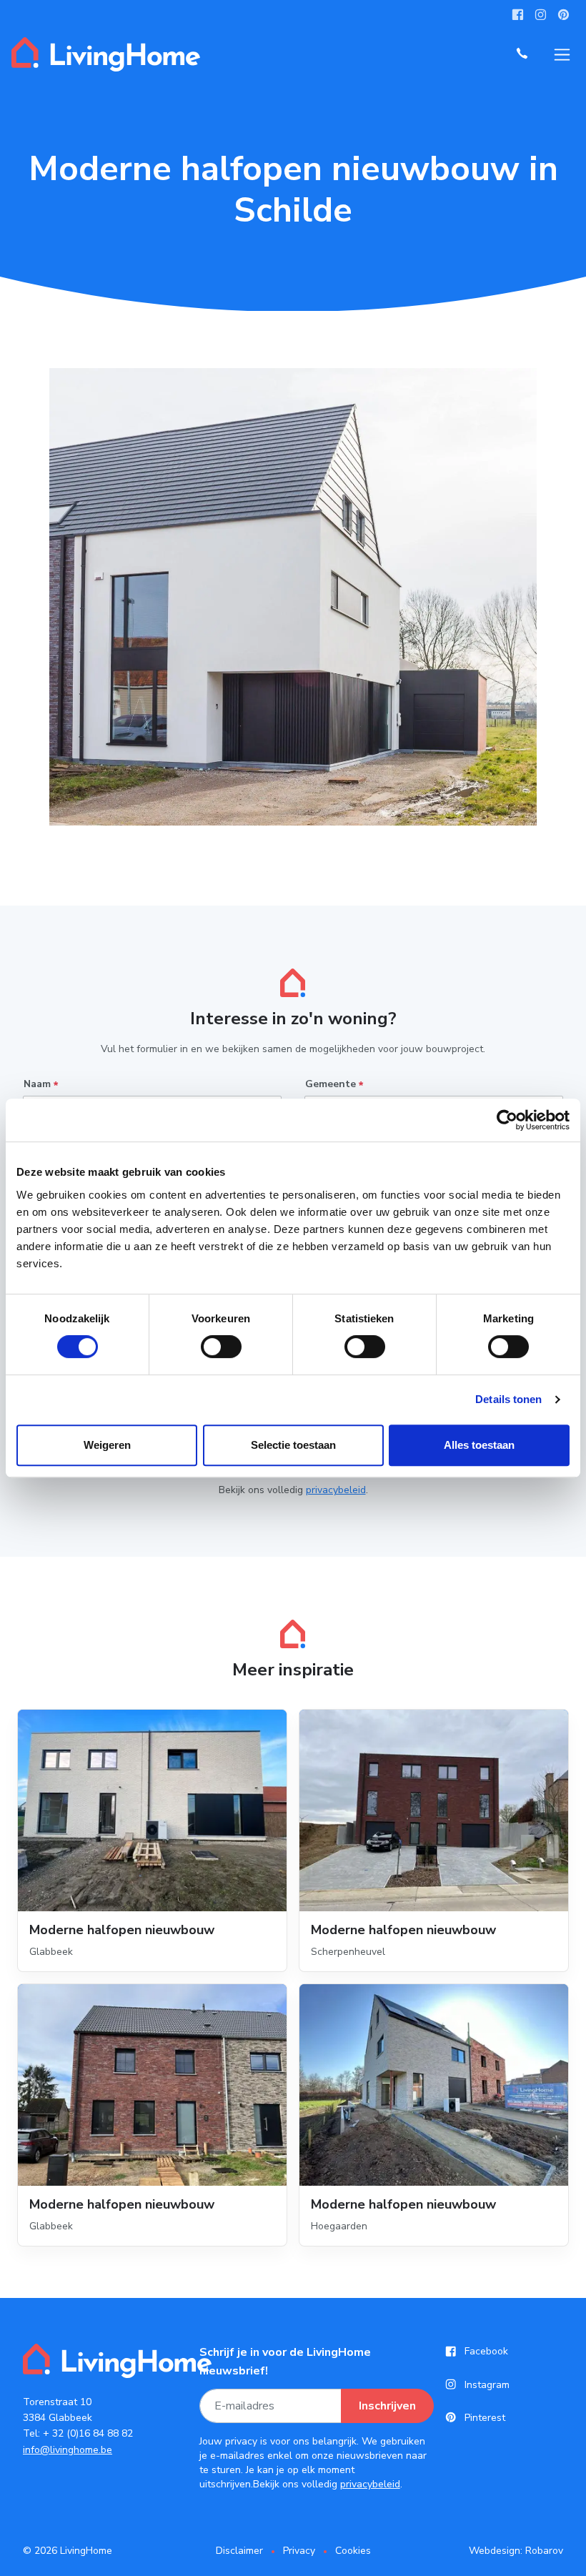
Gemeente (334, 1085)
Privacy (299, 2551)
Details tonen (508, 1399)
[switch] (221, 1347)
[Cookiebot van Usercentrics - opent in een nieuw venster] (507, 1120)
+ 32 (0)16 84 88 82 (88, 2433)
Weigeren (107, 1445)
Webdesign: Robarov (516, 2551)
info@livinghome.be (68, 2450)
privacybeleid (336, 1490)
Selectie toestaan (293, 1445)
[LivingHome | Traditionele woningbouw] (106, 54)
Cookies (353, 2551)
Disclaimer (239, 2551)
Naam (41, 1085)
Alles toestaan (479, 1445)
